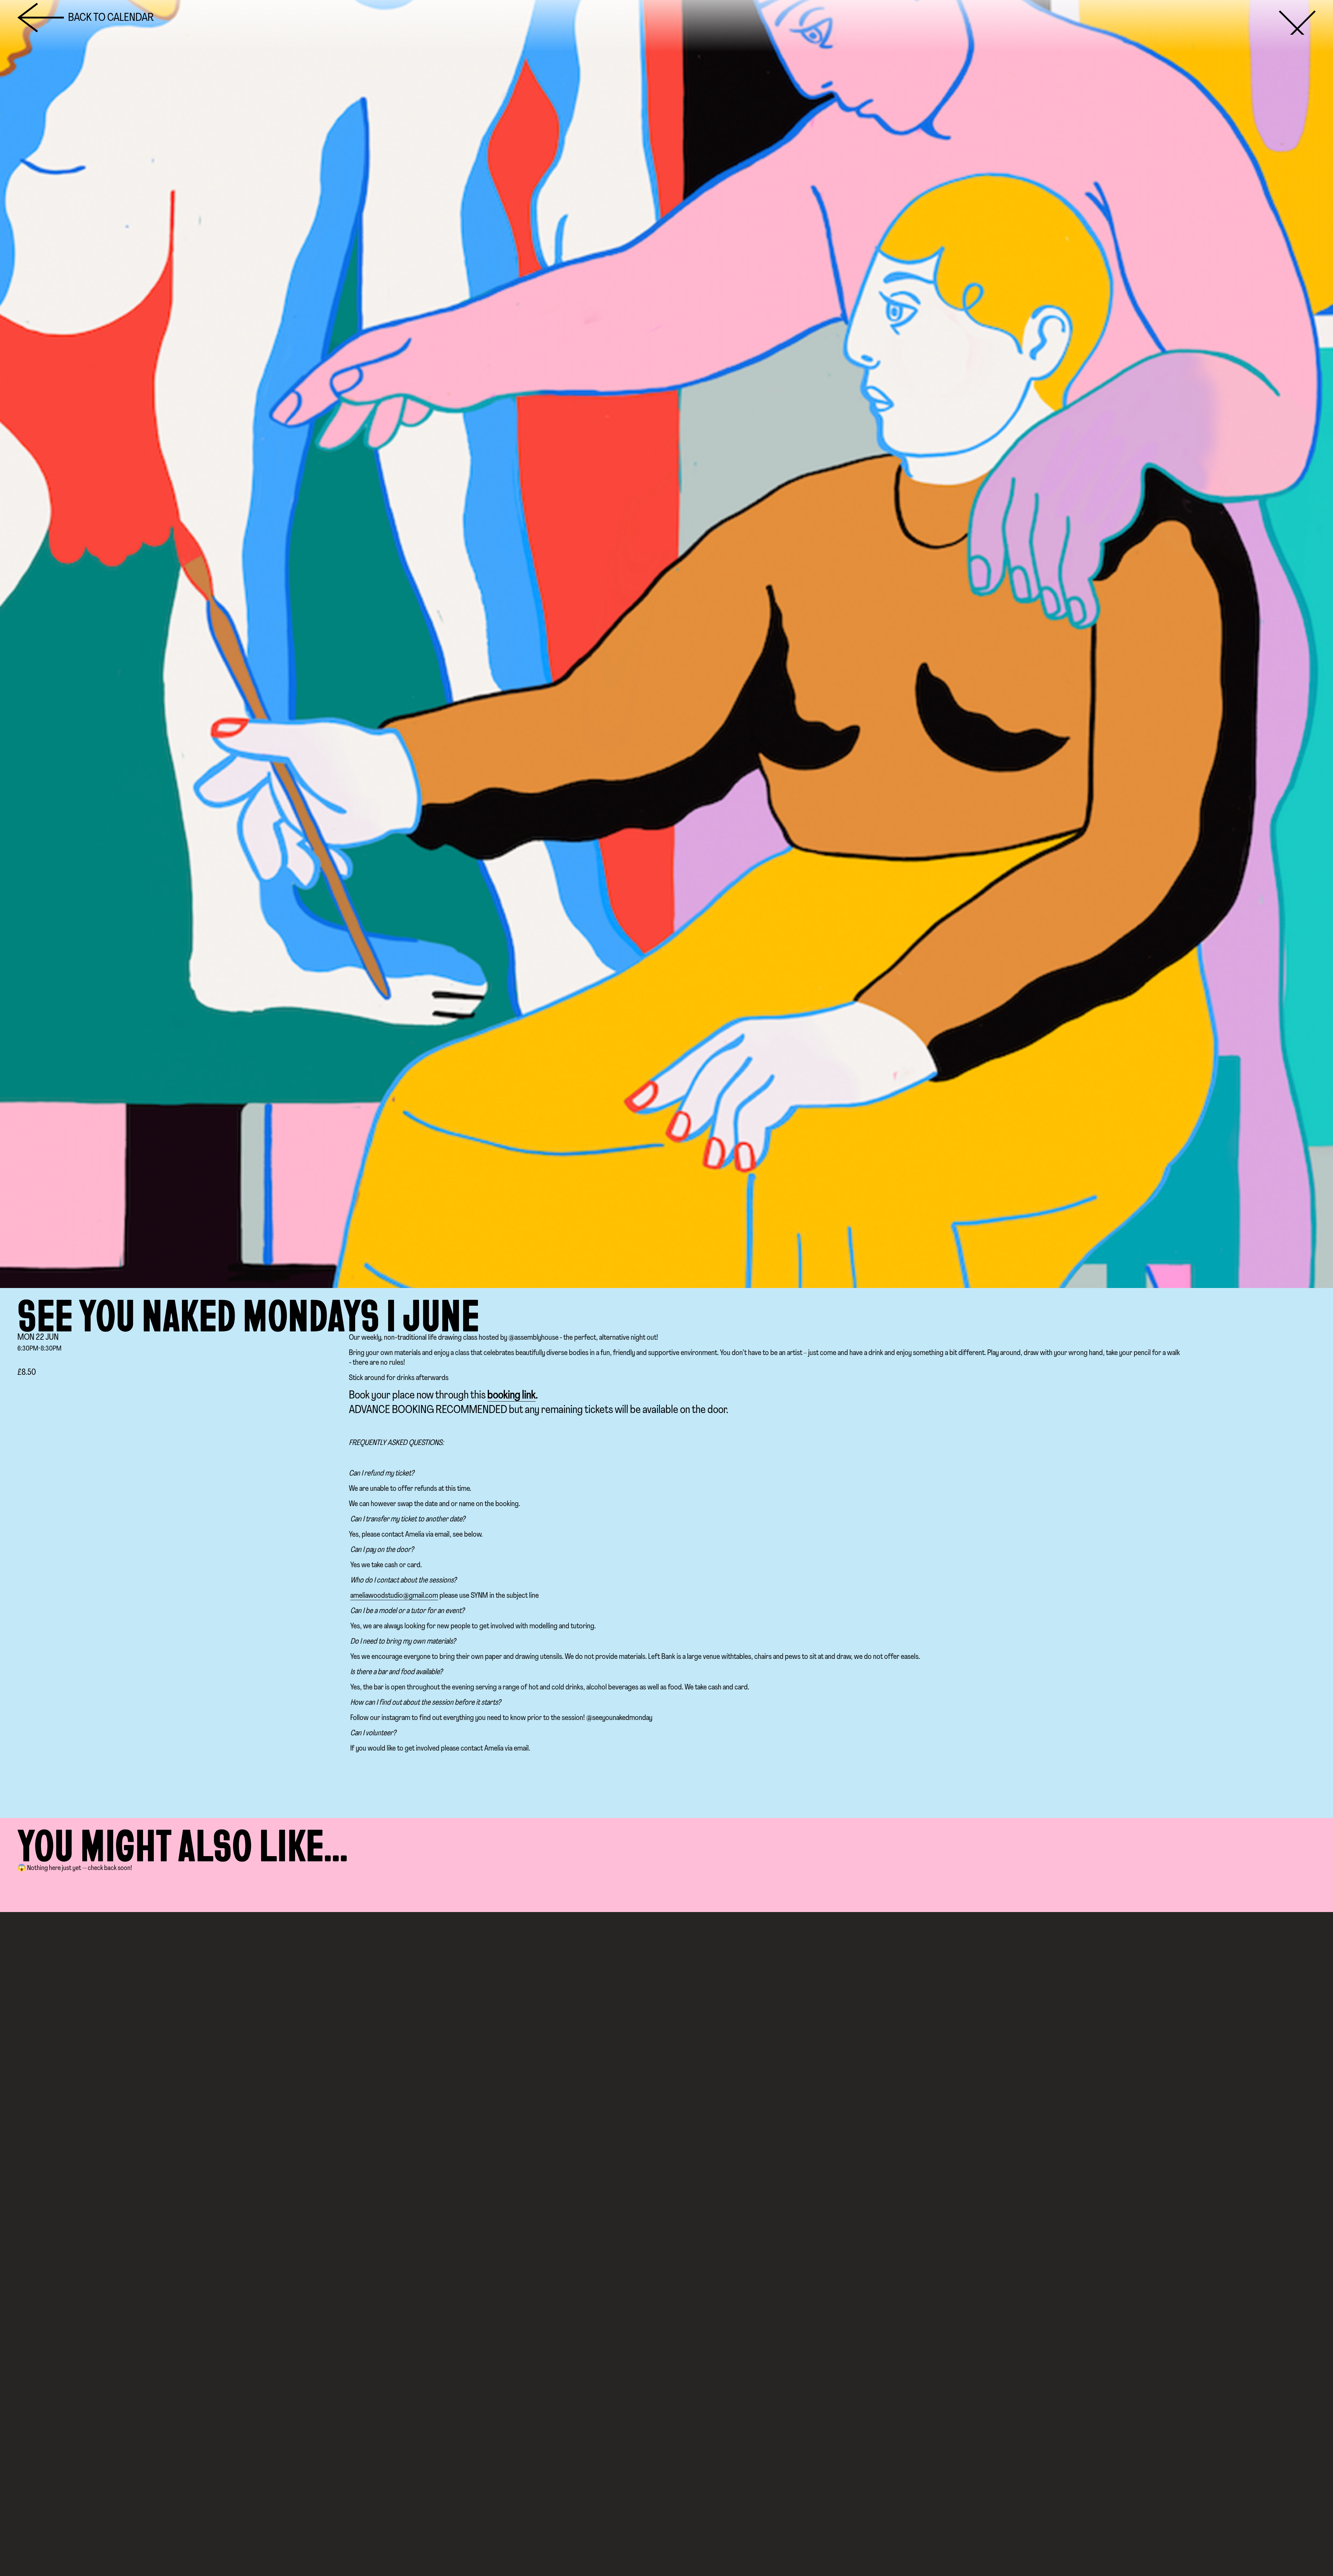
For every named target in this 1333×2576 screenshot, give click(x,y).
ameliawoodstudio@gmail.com (394, 1596)
